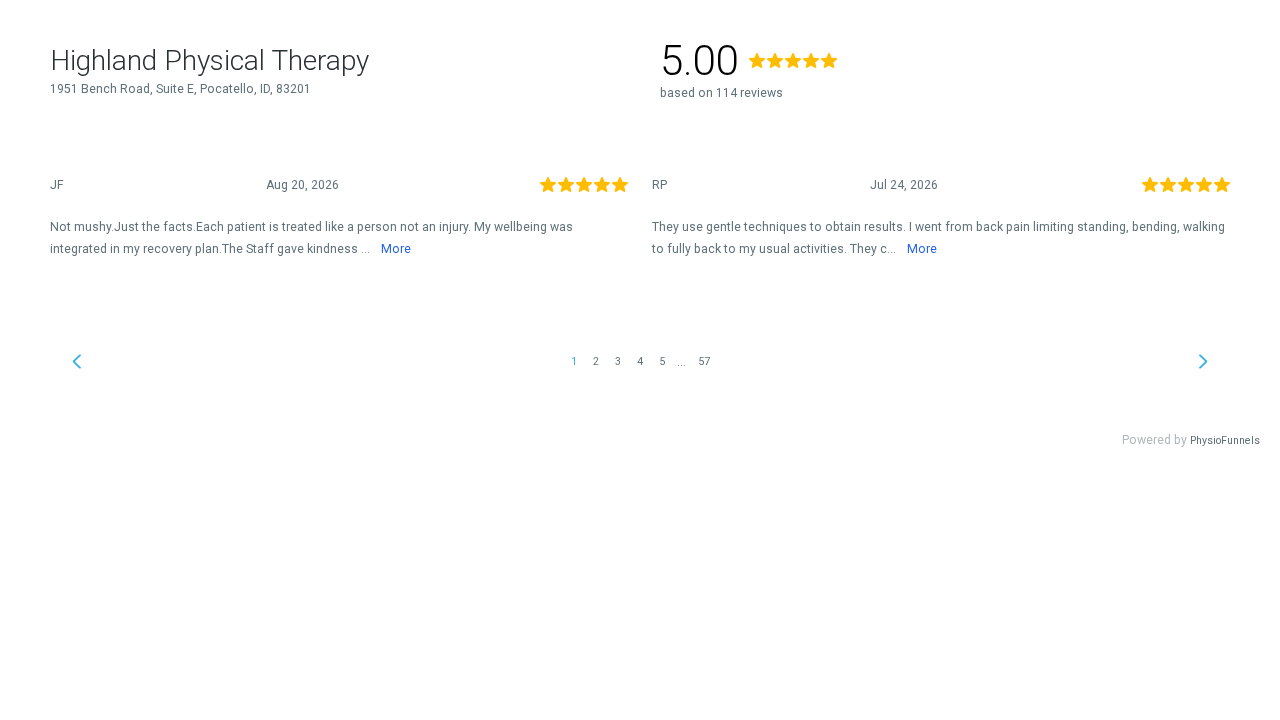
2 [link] (596, 361)
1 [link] (574, 361)
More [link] (396, 249)
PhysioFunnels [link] (1225, 440)
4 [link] (640, 361)
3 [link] (618, 361)
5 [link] (662, 361)
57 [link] (704, 361)
